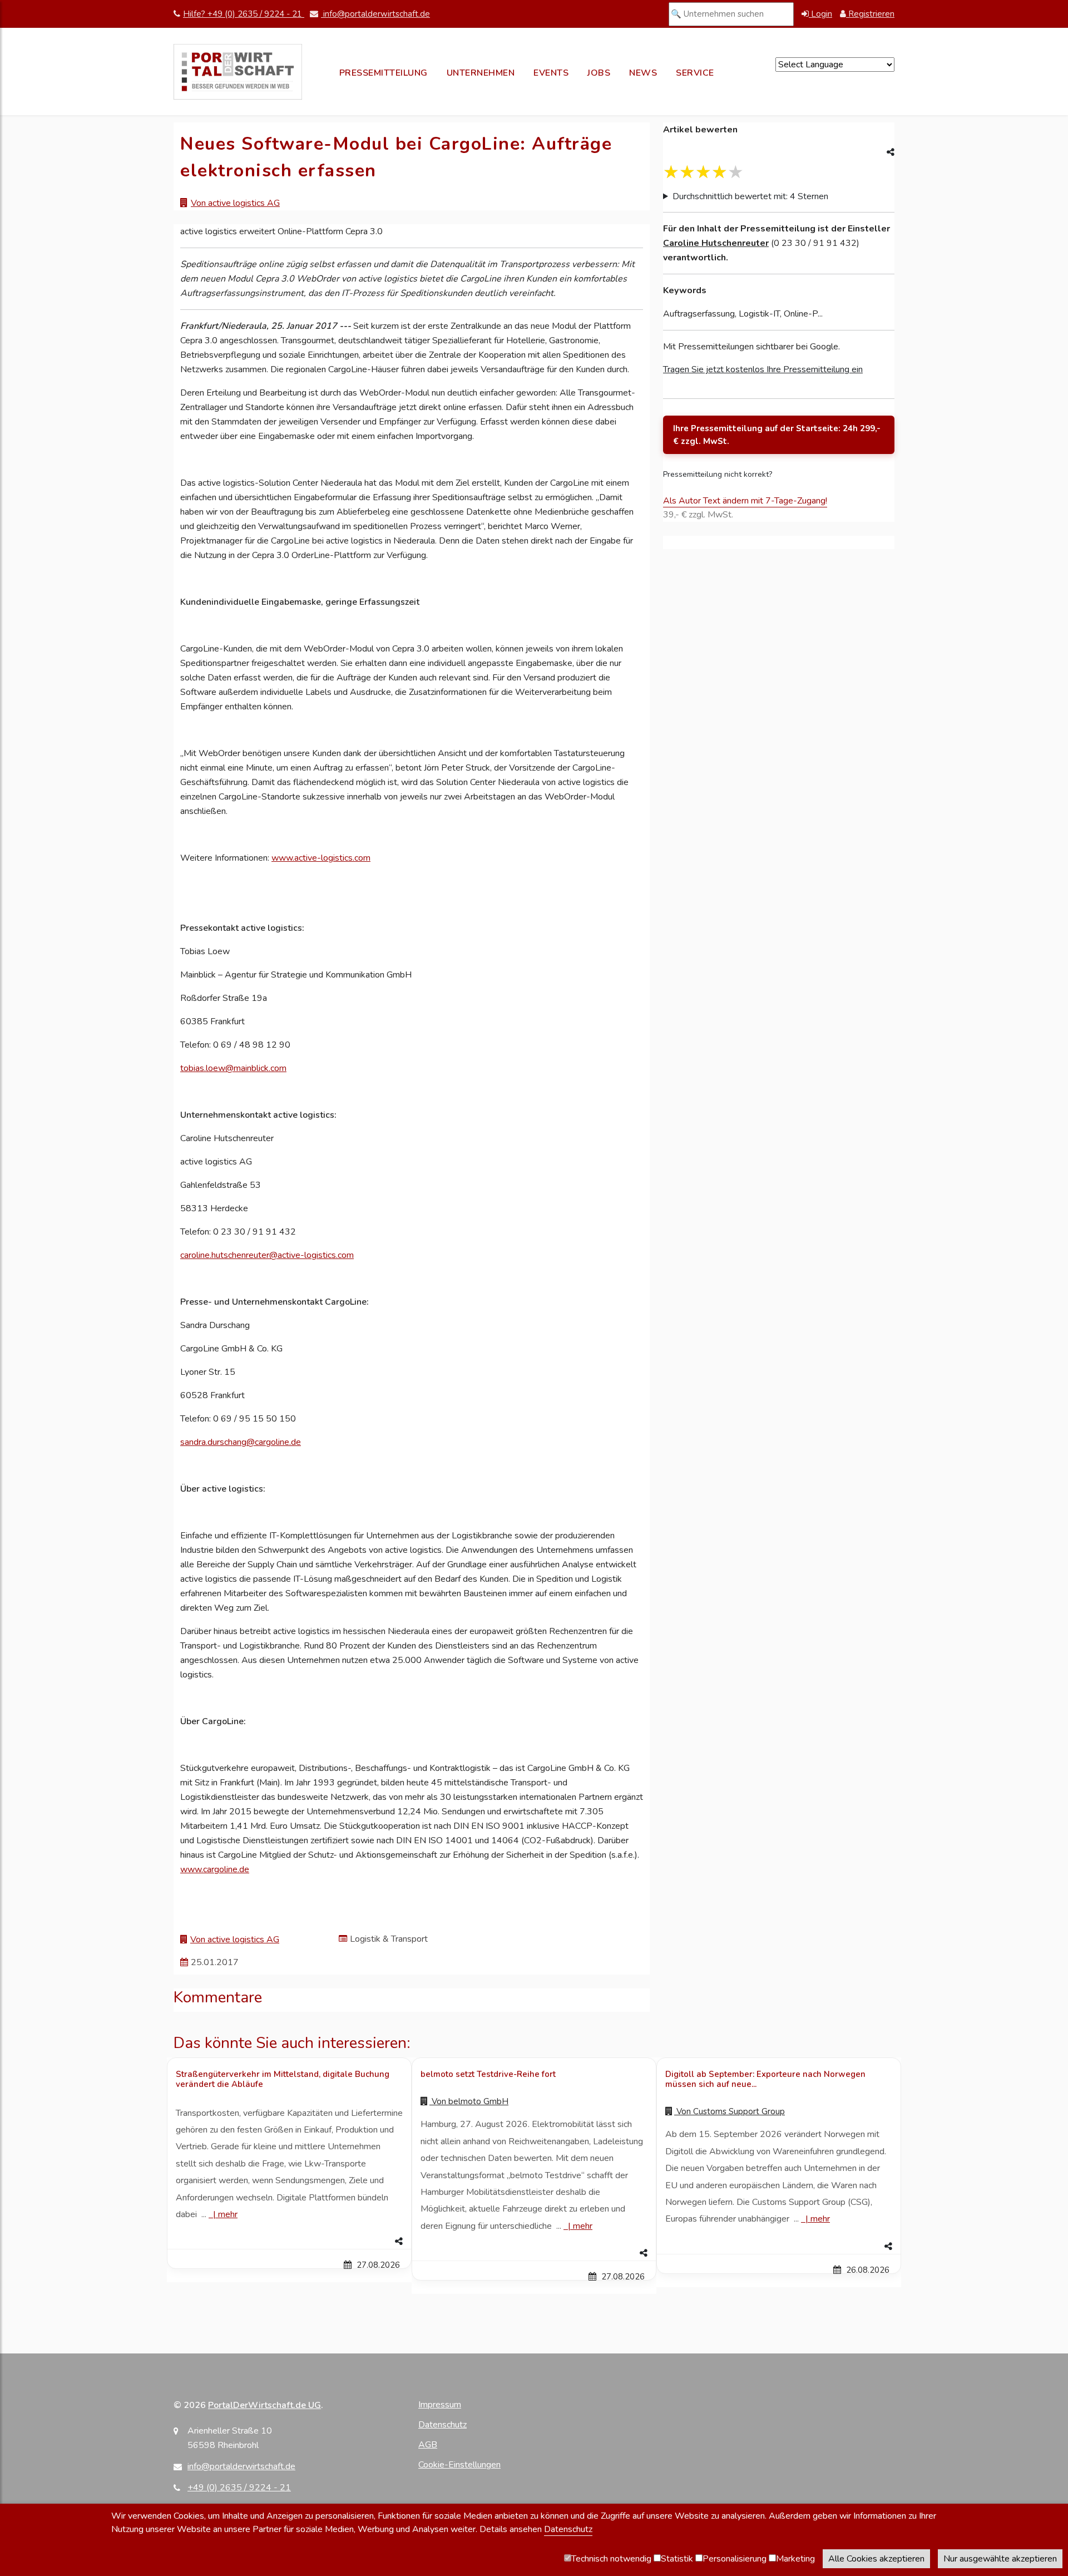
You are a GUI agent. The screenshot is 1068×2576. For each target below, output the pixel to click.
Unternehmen (481, 73)
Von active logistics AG (235, 203)
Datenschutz (442, 2425)
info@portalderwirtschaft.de (375, 14)
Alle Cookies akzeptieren (876, 2559)
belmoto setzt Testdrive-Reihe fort (488, 2074)
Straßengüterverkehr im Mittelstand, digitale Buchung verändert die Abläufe (283, 2079)
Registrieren (870, 14)
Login (820, 14)
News (643, 73)
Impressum (440, 2405)
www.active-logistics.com (321, 858)
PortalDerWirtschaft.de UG (264, 2405)
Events (551, 73)
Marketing (795, 2559)
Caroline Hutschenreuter (716, 243)
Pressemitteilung (384, 73)
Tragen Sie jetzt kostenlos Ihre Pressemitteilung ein (763, 369)
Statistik (677, 2559)
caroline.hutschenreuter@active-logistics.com (267, 1255)
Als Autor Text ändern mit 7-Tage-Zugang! (745, 501)
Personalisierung (735, 2559)
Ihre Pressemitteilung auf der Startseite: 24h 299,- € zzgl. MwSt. (777, 435)
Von (469, 2101)
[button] (289, 2242)
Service (695, 73)
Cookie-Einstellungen (459, 2465)
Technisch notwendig (611, 2559)
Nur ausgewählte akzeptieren (1000, 2559)
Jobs (599, 73)
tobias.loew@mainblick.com (233, 1068)
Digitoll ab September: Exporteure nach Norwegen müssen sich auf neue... (765, 2079)
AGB (428, 2445)
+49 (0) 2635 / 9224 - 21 (239, 2488)
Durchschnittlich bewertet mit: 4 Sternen (750, 196)
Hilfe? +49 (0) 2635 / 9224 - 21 (244, 14)
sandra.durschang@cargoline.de (241, 1442)
